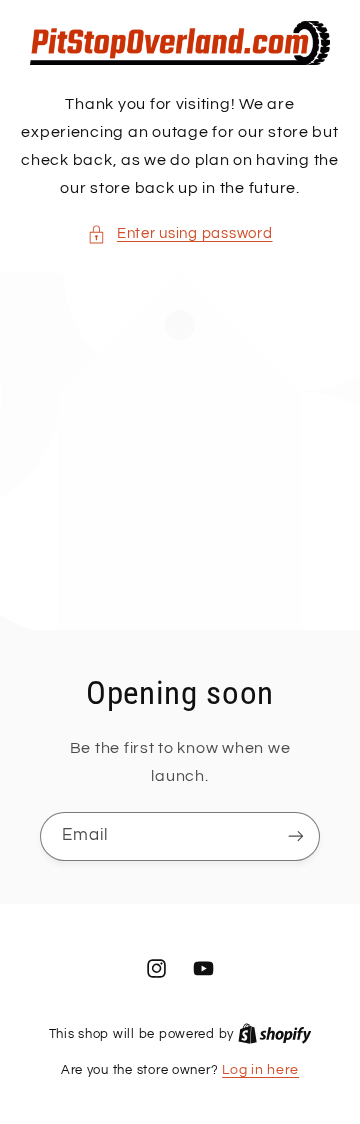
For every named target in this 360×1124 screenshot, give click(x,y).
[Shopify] (275, 1034)
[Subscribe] (296, 836)
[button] (179, 234)
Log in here (260, 1070)
